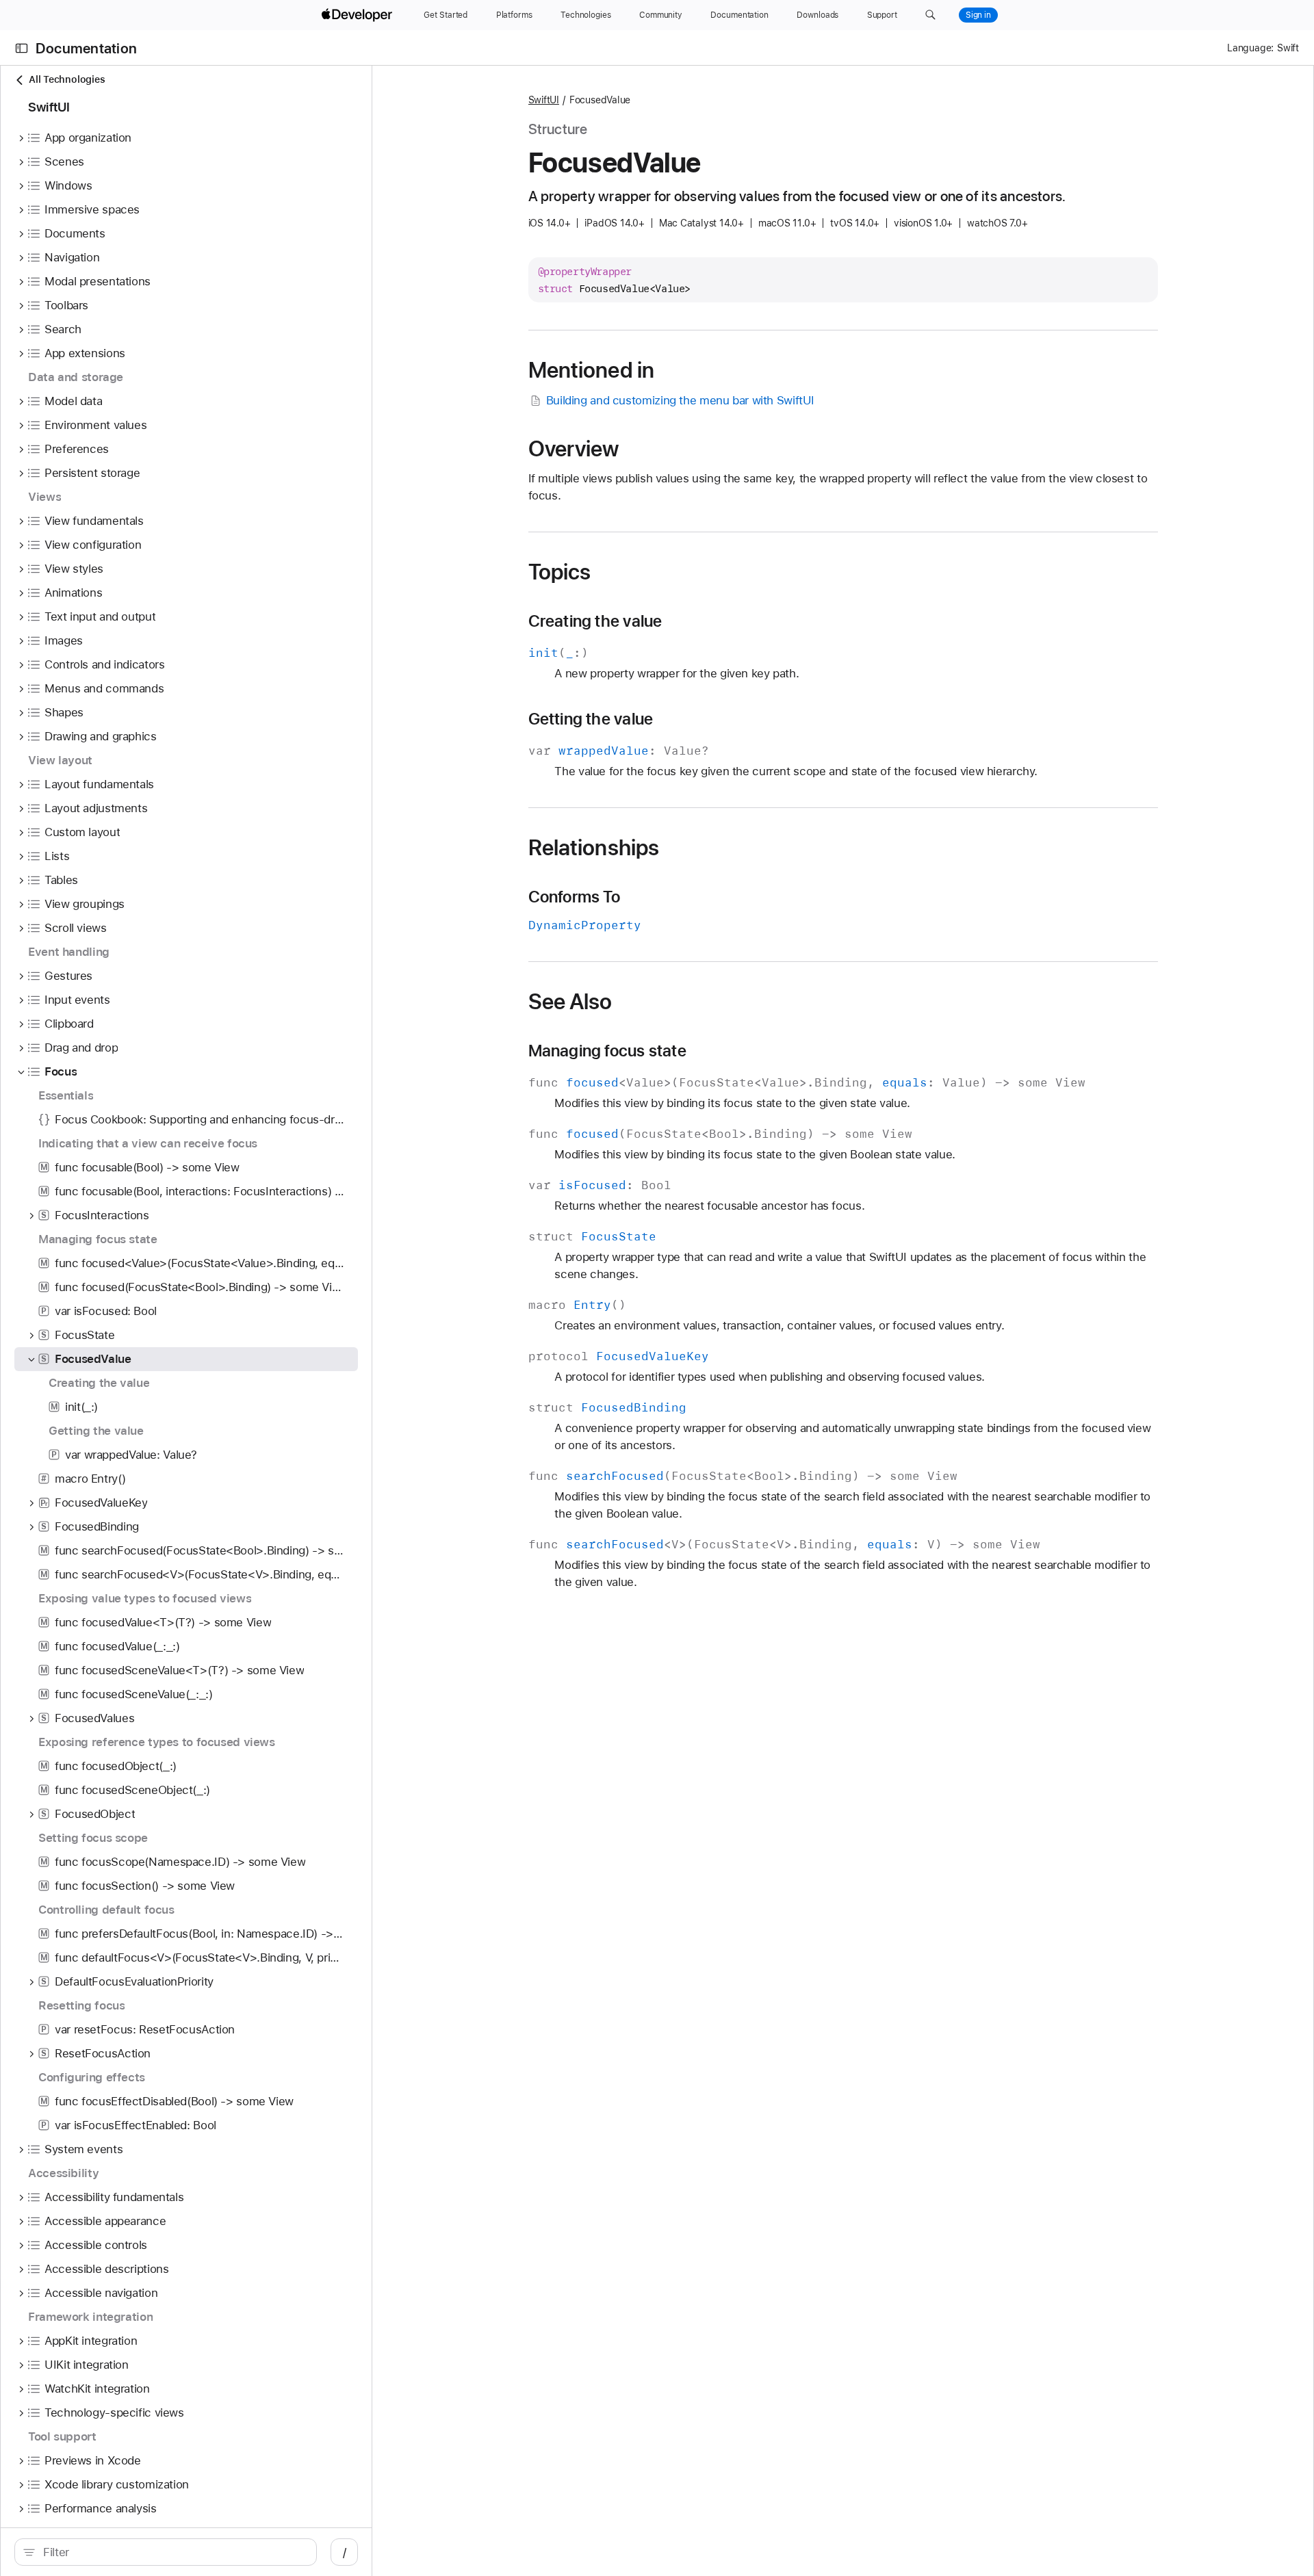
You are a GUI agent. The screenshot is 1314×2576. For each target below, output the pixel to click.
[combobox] (173, 2552)
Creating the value (595, 621)
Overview (574, 449)
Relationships (594, 848)
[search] (166, 2552)
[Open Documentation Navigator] (22, 48)
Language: (1250, 48)
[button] (930, 15)
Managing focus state (607, 1051)
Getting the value (591, 719)
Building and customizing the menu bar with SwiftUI (680, 400)
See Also (570, 1002)
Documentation (86, 48)
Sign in (978, 15)
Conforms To (574, 897)
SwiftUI (544, 100)
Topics (560, 572)
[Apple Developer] (359, 15)
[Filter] (173, 2552)
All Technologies (67, 79)
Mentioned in (592, 370)
